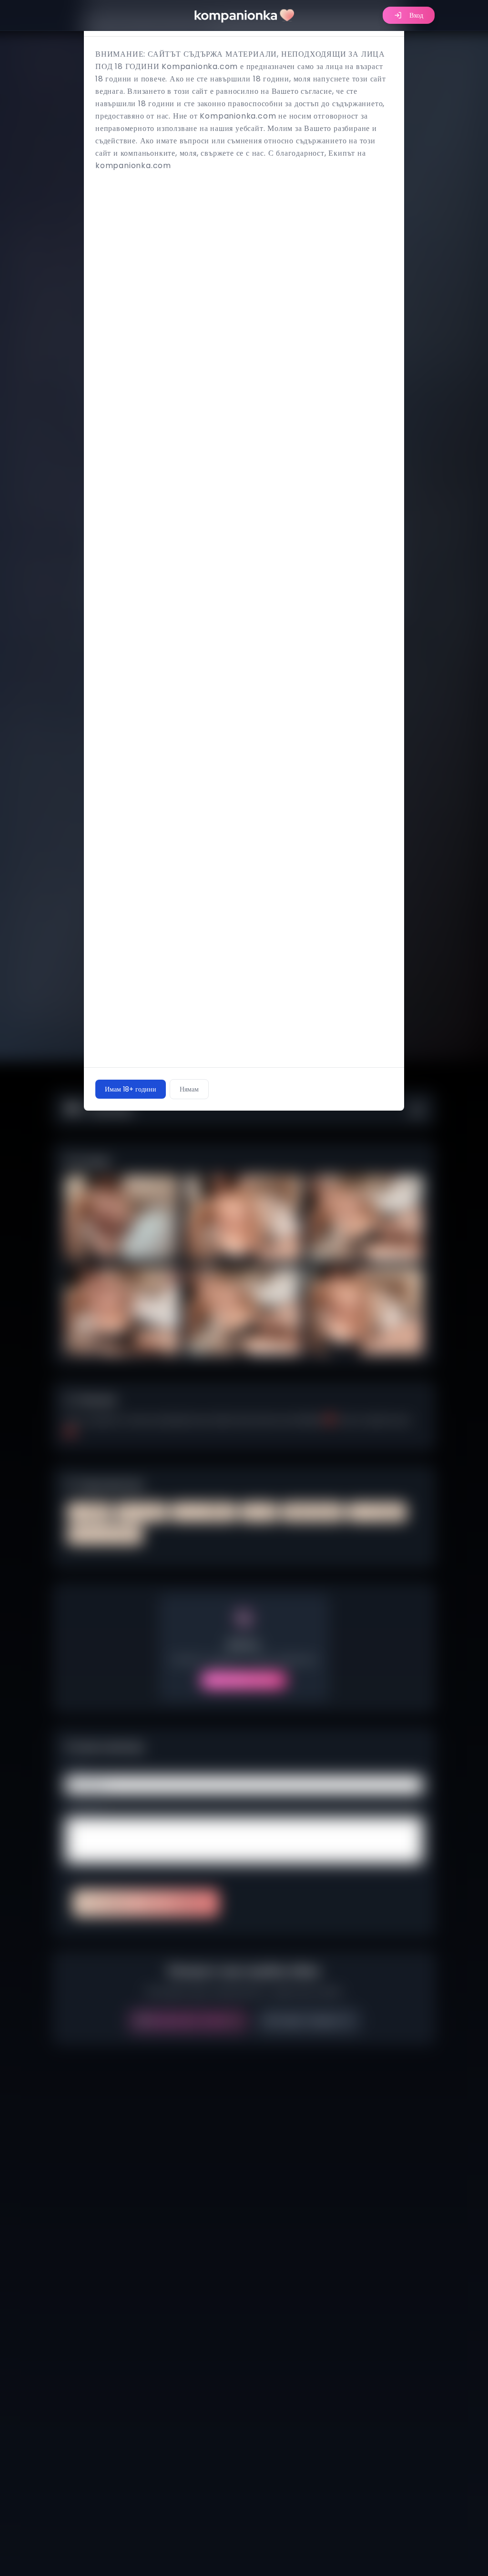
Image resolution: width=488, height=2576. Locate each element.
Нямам (189, 1089)
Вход (416, 15)
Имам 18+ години (131, 1089)
